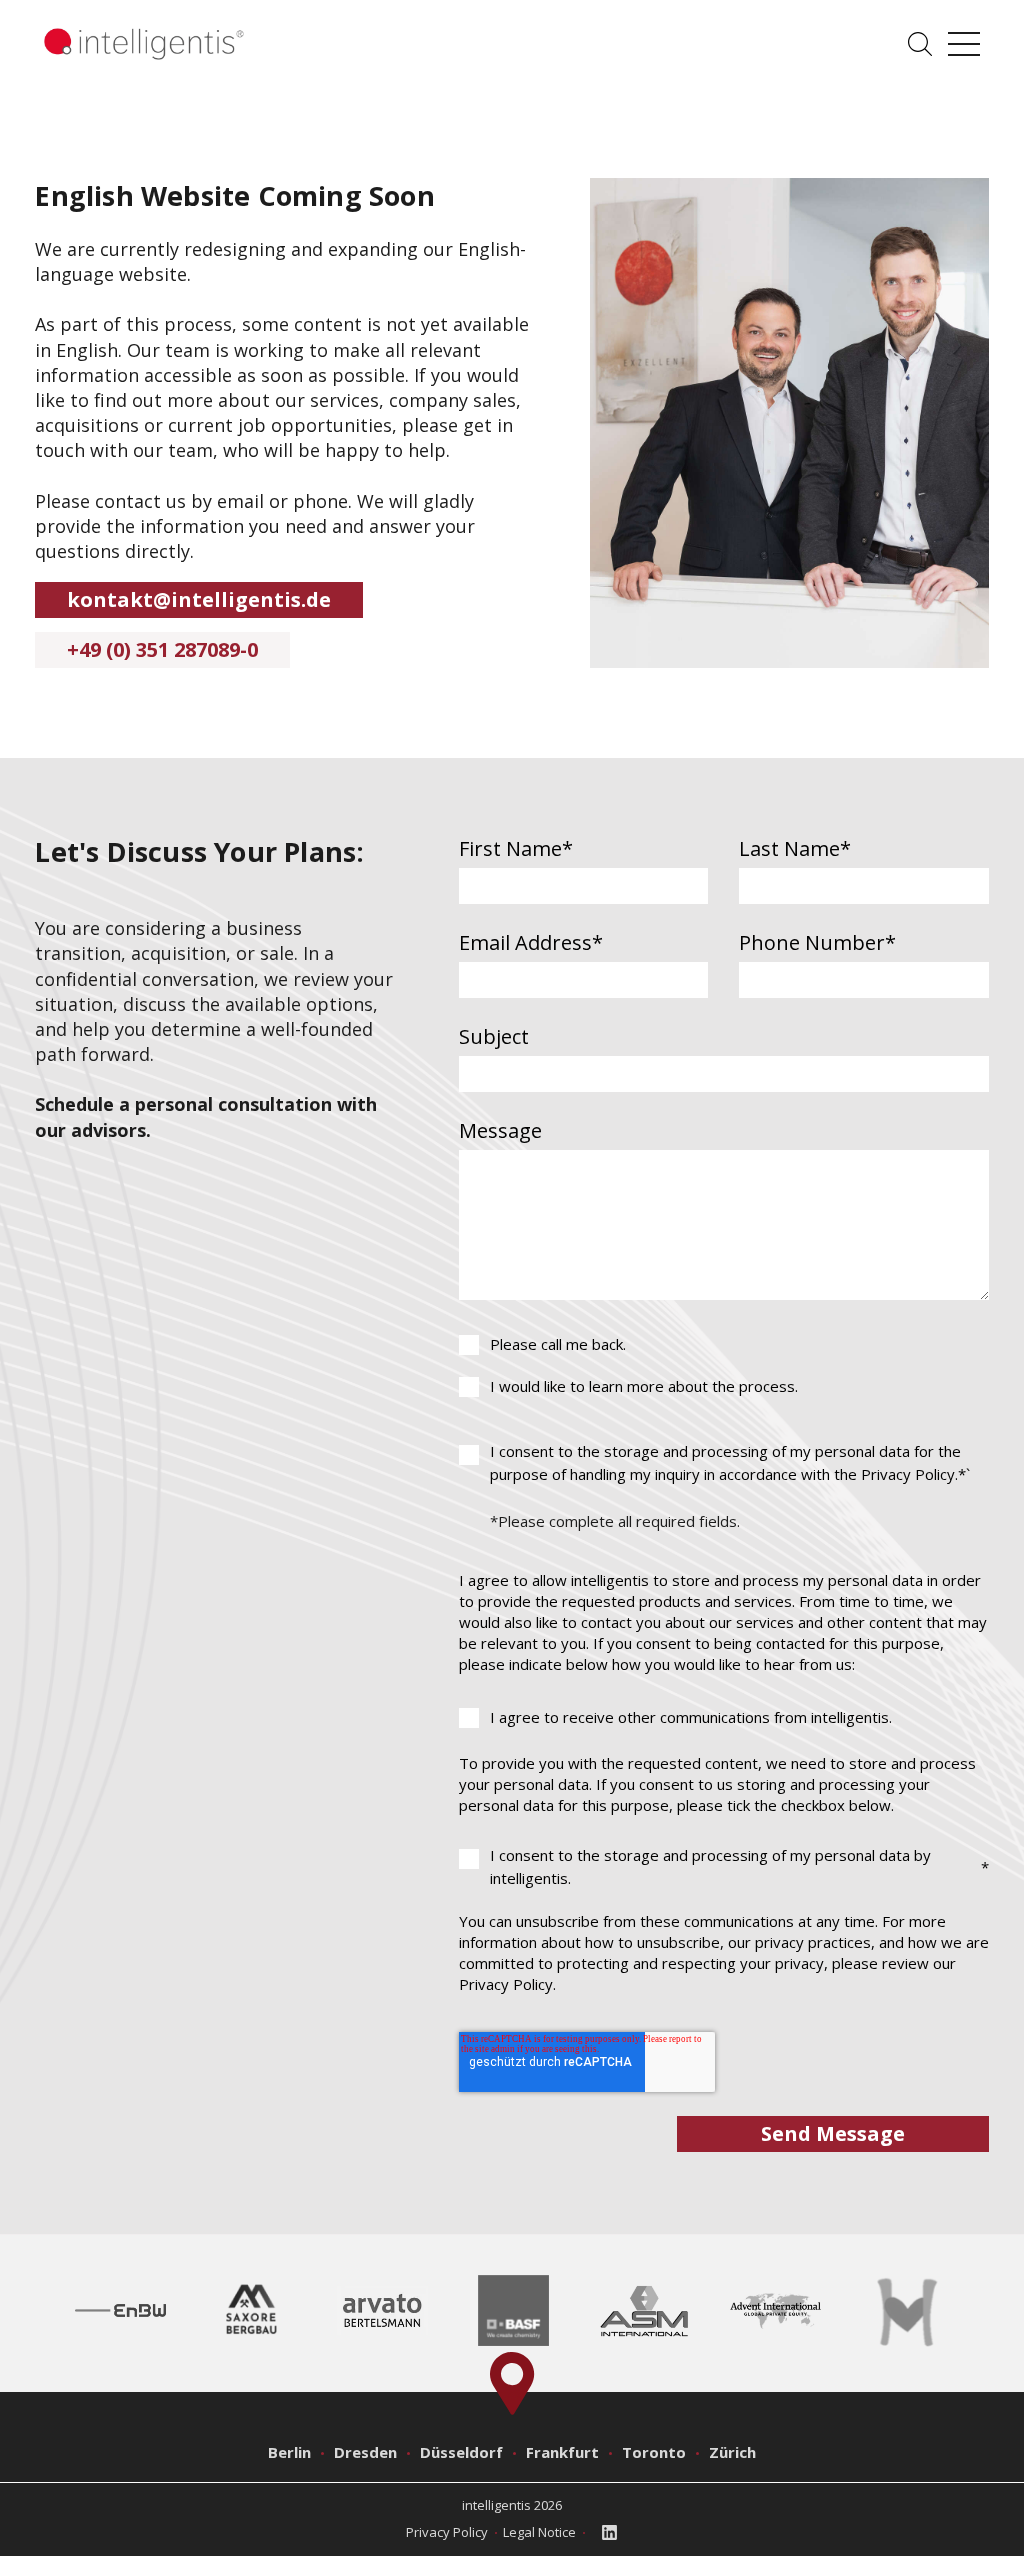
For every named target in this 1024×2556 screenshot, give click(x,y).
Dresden (365, 2452)
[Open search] (920, 44)
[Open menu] (964, 44)
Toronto (654, 2452)
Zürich (732, 2452)
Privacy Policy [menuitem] (447, 2532)
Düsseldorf (461, 2452)
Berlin (289, 2452)
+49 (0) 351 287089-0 (162, 649)
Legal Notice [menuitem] (539, 2532)
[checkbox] (724, 1365)
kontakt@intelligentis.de (199, 599)
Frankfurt (562, 2452)
